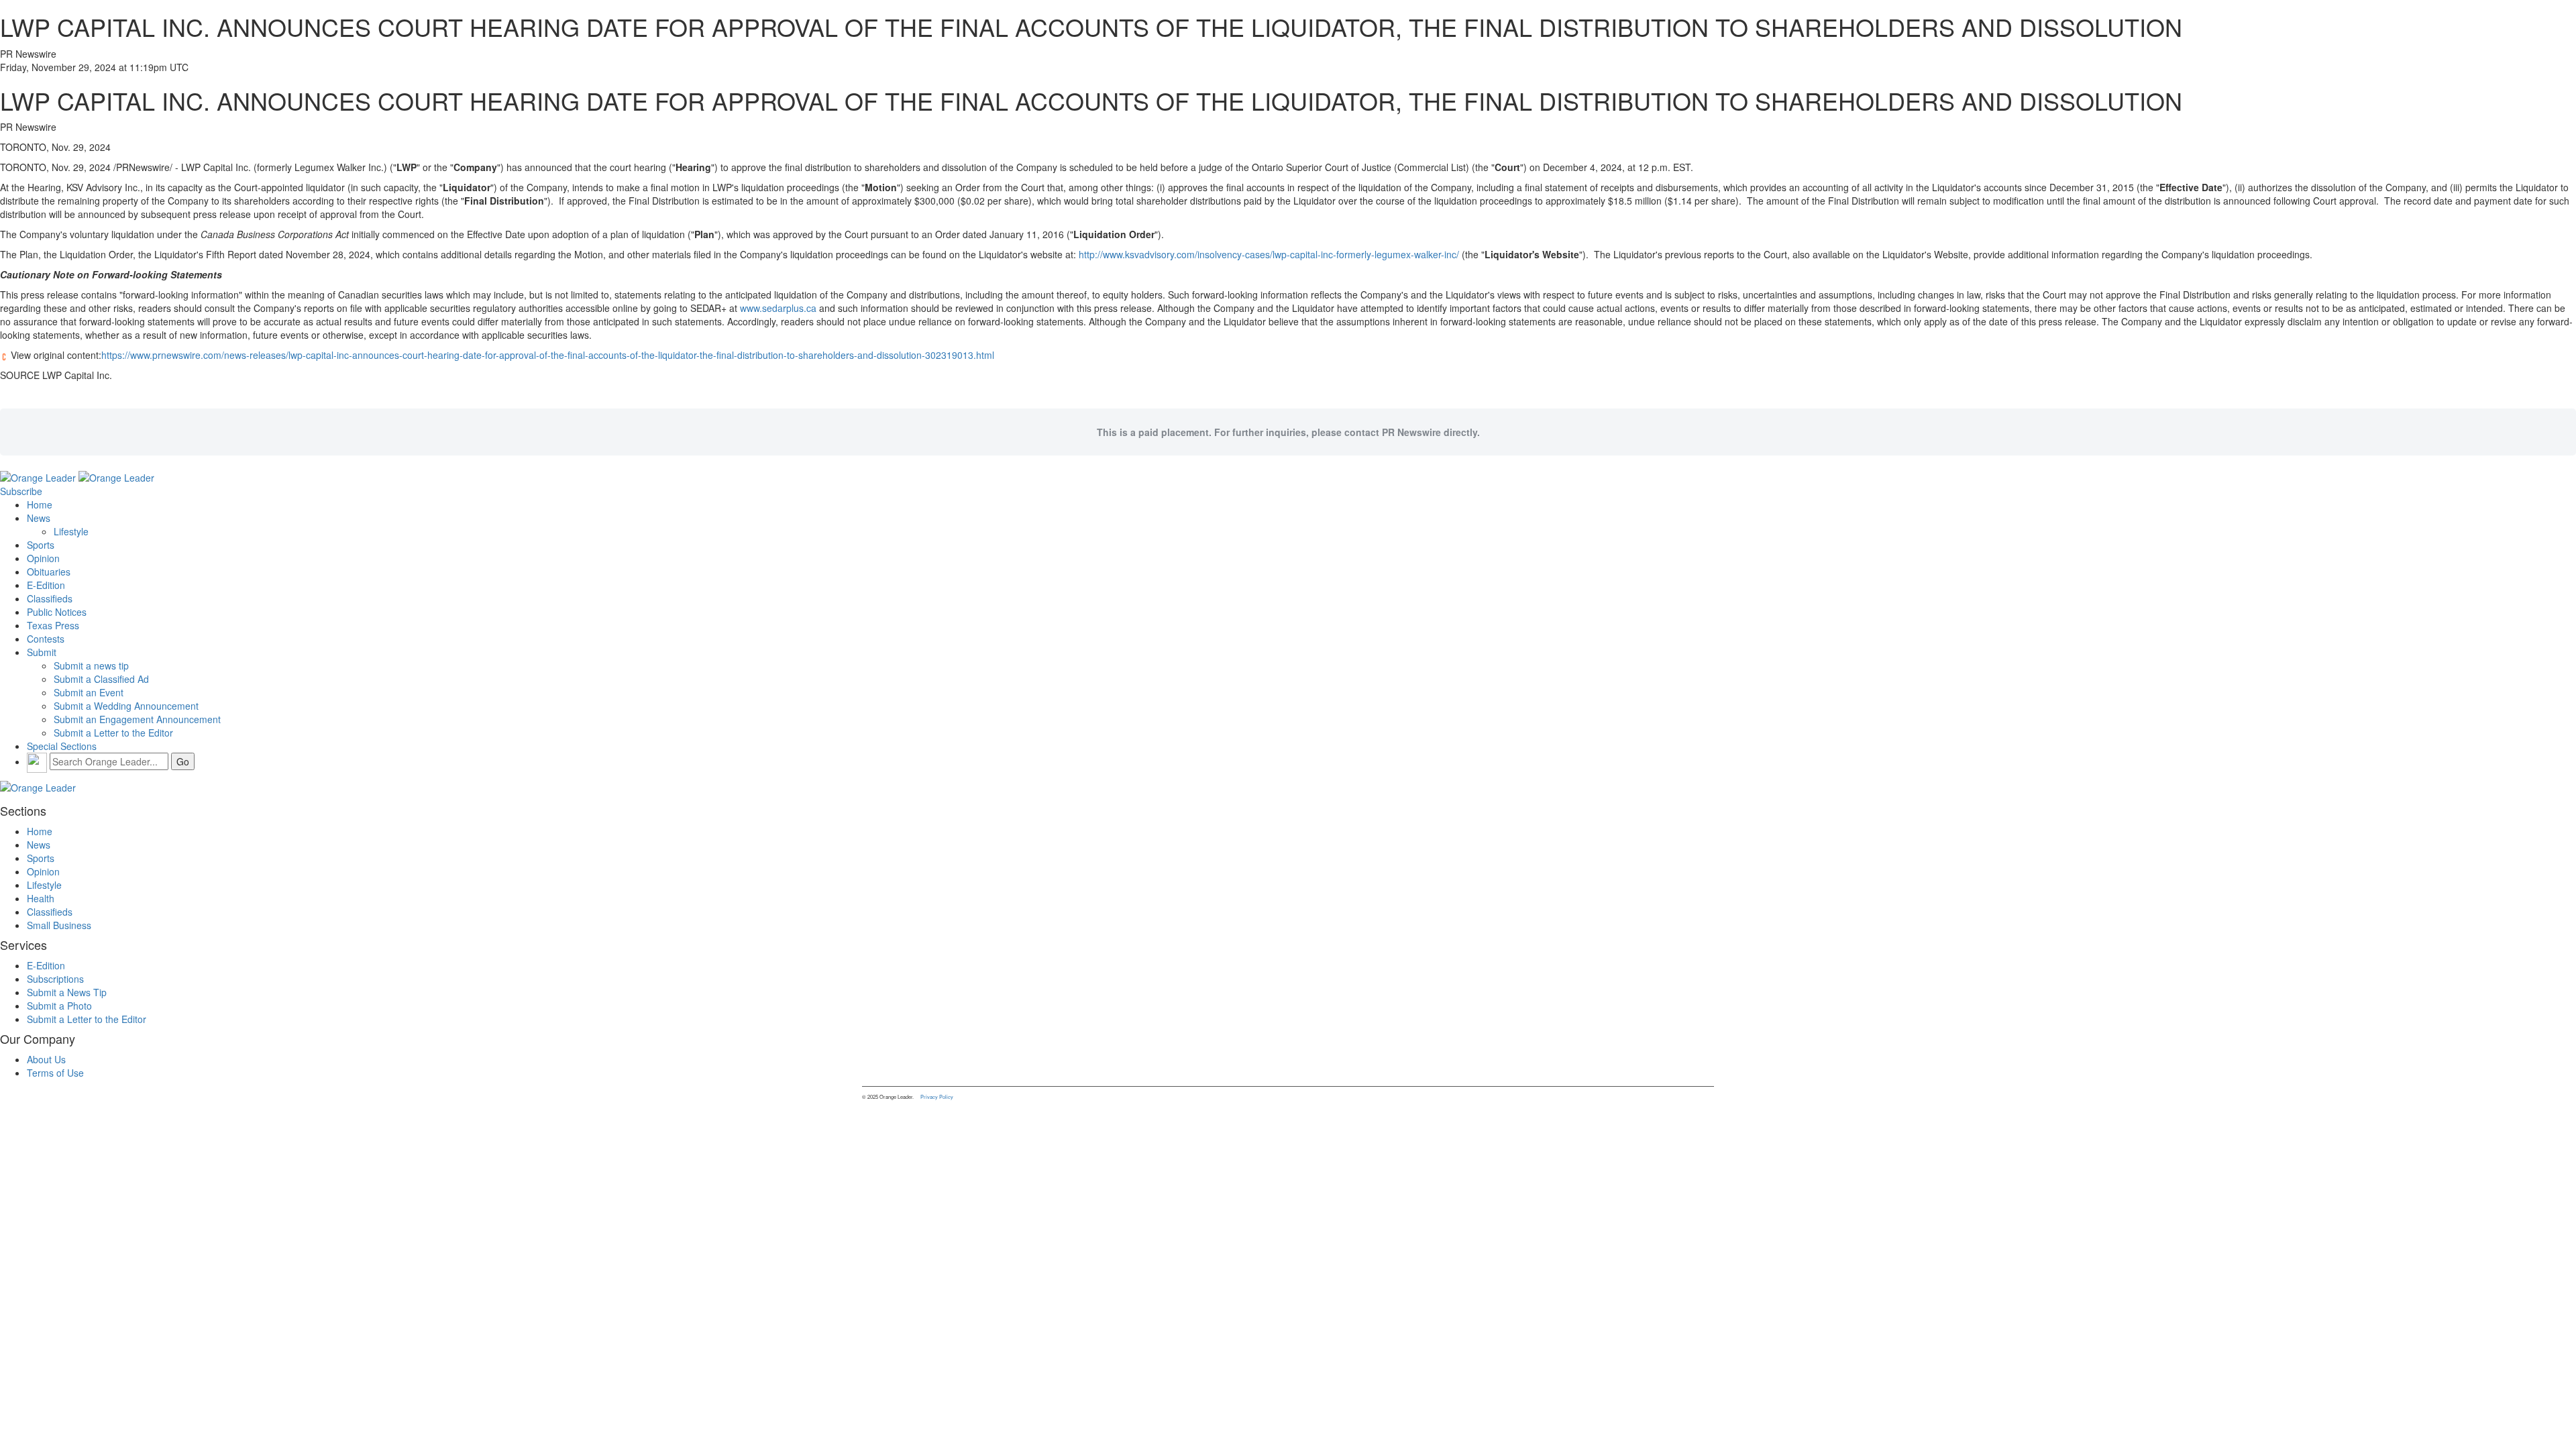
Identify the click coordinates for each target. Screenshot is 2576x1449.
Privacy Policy (937, 1096)
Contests (46, 639)
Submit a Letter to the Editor (113, 733)
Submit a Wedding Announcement (126, 706)
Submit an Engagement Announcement (137, 719)
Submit (42, 652)
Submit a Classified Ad (101, 679)
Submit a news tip (91, 665)
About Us (46, 1059)
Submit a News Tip (67, 992)
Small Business (59, 925)
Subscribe (21, 491)
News (39, 518)
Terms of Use (55, 1073)
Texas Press (53, 625)
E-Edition (46, 585)
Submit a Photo (59, 1006)
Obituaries (49, 572)
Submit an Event (89, 692)
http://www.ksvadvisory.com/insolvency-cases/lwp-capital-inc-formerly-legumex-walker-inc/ (1269, 254)
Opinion (43, 558)
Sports (41, 545)
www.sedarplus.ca (778, 308)
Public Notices (57, 612)
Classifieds (50, 598)
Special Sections (62, 746)
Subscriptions (55, 979)
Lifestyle (71, 531)
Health (41, 898)
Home (40, 504)
